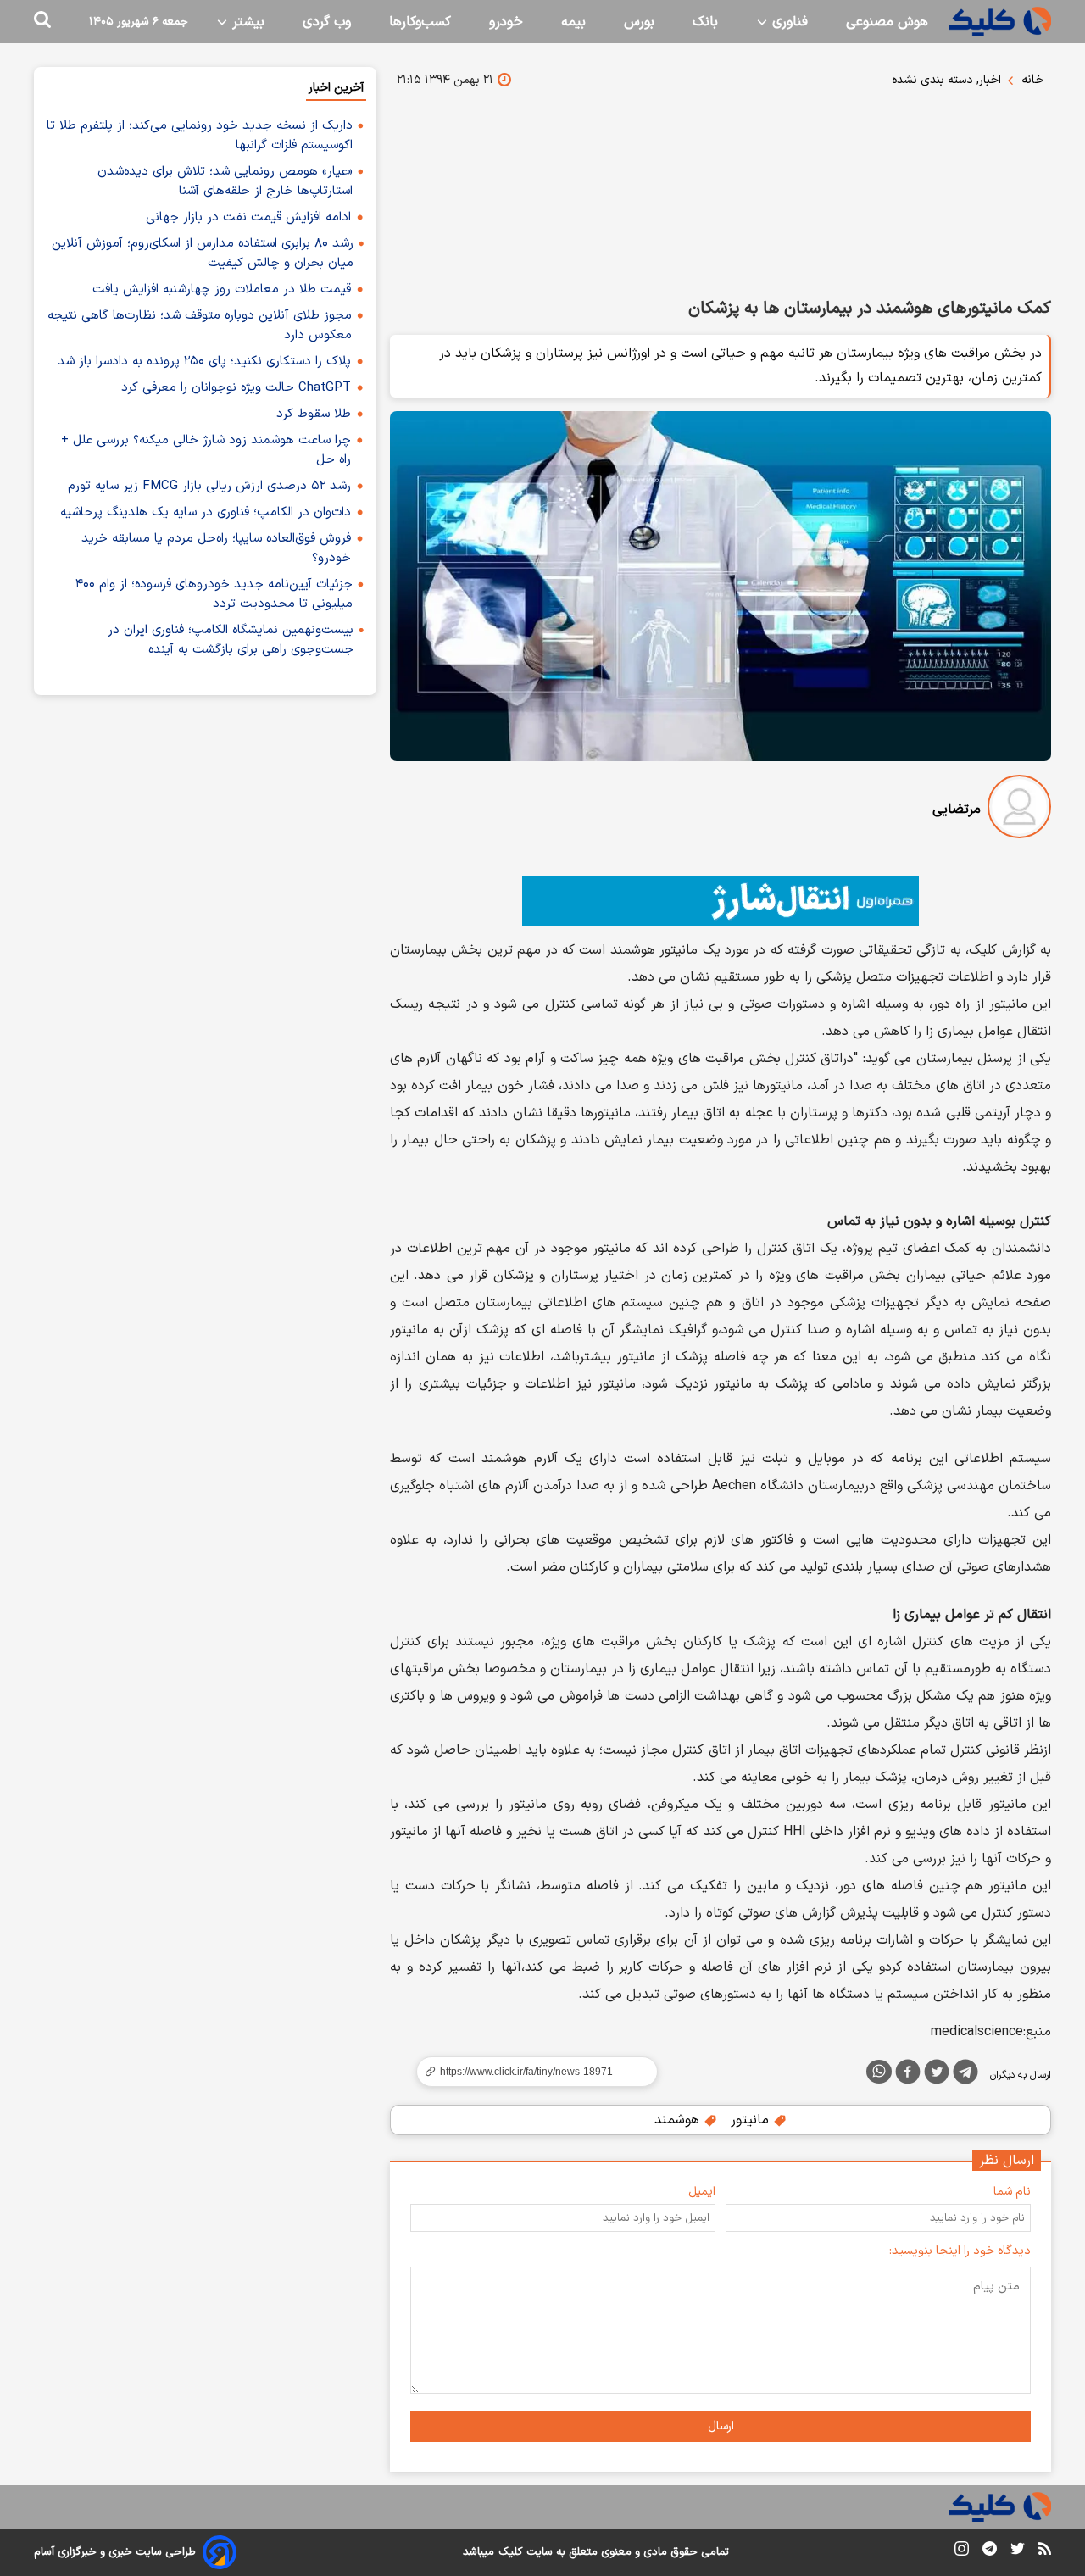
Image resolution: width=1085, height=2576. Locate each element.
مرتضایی (957, 810)
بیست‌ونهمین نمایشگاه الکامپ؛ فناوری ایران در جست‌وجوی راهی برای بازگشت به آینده (231, 640)
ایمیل (702, 2192)
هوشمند (679, 2120)
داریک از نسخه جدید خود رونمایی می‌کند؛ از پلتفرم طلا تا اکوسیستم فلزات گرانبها (200, 136)
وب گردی (327, 22)
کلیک (510, 2552)
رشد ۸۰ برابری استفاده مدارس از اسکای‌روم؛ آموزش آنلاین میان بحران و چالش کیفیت (203, 253)
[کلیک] (1000, 22)
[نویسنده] (1019, 810)
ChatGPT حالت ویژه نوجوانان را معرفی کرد (236, 388)
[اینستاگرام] (962, 2552)
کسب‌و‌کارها (420, 22)
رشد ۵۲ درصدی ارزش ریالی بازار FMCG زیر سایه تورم (209, 486)
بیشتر (246, 22)
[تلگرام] (965, 2075)
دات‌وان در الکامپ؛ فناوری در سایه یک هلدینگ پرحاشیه (206, 512)
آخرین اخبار (336, 88)
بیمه (573, 22)
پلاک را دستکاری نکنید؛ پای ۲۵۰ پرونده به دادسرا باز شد (204, 362)
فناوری (788, 22)
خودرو (506, 22)
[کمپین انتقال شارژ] (721, 901)
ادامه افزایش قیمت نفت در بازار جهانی (248, 217)
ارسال (721, 2426)
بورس (639, 22)
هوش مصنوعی (887, 22)
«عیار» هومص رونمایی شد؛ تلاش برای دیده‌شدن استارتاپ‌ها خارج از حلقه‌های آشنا (225, 181)
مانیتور (752, 2120)
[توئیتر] (937, 2075)
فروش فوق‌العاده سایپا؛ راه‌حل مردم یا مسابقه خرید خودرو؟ (216, 548)
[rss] (1045, 2551)
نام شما (1012, 2192)
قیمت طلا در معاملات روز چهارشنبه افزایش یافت (222, 289)
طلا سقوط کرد (314, 414)
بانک (705, 22)
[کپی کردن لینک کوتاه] (530, 2072)
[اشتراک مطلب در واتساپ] (879, 2072)
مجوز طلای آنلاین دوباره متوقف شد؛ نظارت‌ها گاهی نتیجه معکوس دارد (200, 325)
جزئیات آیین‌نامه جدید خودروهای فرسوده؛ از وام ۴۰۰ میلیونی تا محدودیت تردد (214, 594)
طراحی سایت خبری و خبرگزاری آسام (115, 2552)
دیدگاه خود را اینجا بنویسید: (960, 2251)
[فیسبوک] (908, 2075)
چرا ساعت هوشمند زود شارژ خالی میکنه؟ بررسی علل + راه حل (206, 450)
